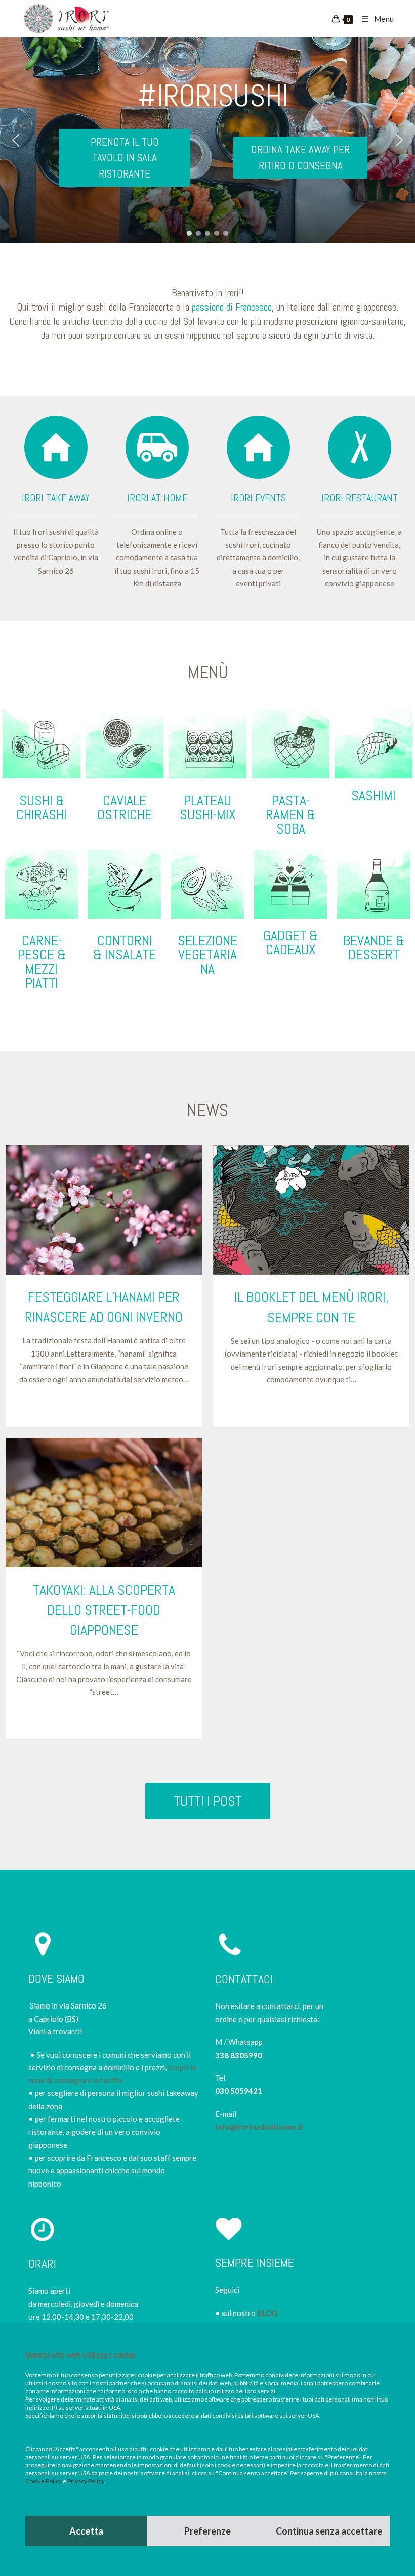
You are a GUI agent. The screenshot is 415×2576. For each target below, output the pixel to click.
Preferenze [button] (207, 2531)
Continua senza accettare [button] (329, 2531)
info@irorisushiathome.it (259, 2127)
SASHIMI (373, 795)
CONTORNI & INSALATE (124, 948)
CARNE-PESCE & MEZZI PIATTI (42, 962)
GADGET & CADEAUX (290, 943)
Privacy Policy (86, 2481)
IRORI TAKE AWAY (56, 498)
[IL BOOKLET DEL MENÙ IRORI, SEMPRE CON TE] (311, 1210)
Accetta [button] (86, 2531)
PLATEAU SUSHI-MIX (208, 807)
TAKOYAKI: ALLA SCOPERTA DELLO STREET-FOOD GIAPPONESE (104, 1610)
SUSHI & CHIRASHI (41, 807)
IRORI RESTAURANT (360, 498)
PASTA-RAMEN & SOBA (290, 815)
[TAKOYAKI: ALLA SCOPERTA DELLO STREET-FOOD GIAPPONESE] (104, 1503)
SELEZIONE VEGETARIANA (207, 955)
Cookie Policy (44, 2481)
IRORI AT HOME (157, 498)
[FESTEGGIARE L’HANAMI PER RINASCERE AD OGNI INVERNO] (104, 1210)
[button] (16, 140)
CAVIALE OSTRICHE (124, 807)
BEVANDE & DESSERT (374, 948)
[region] (207, 140)
